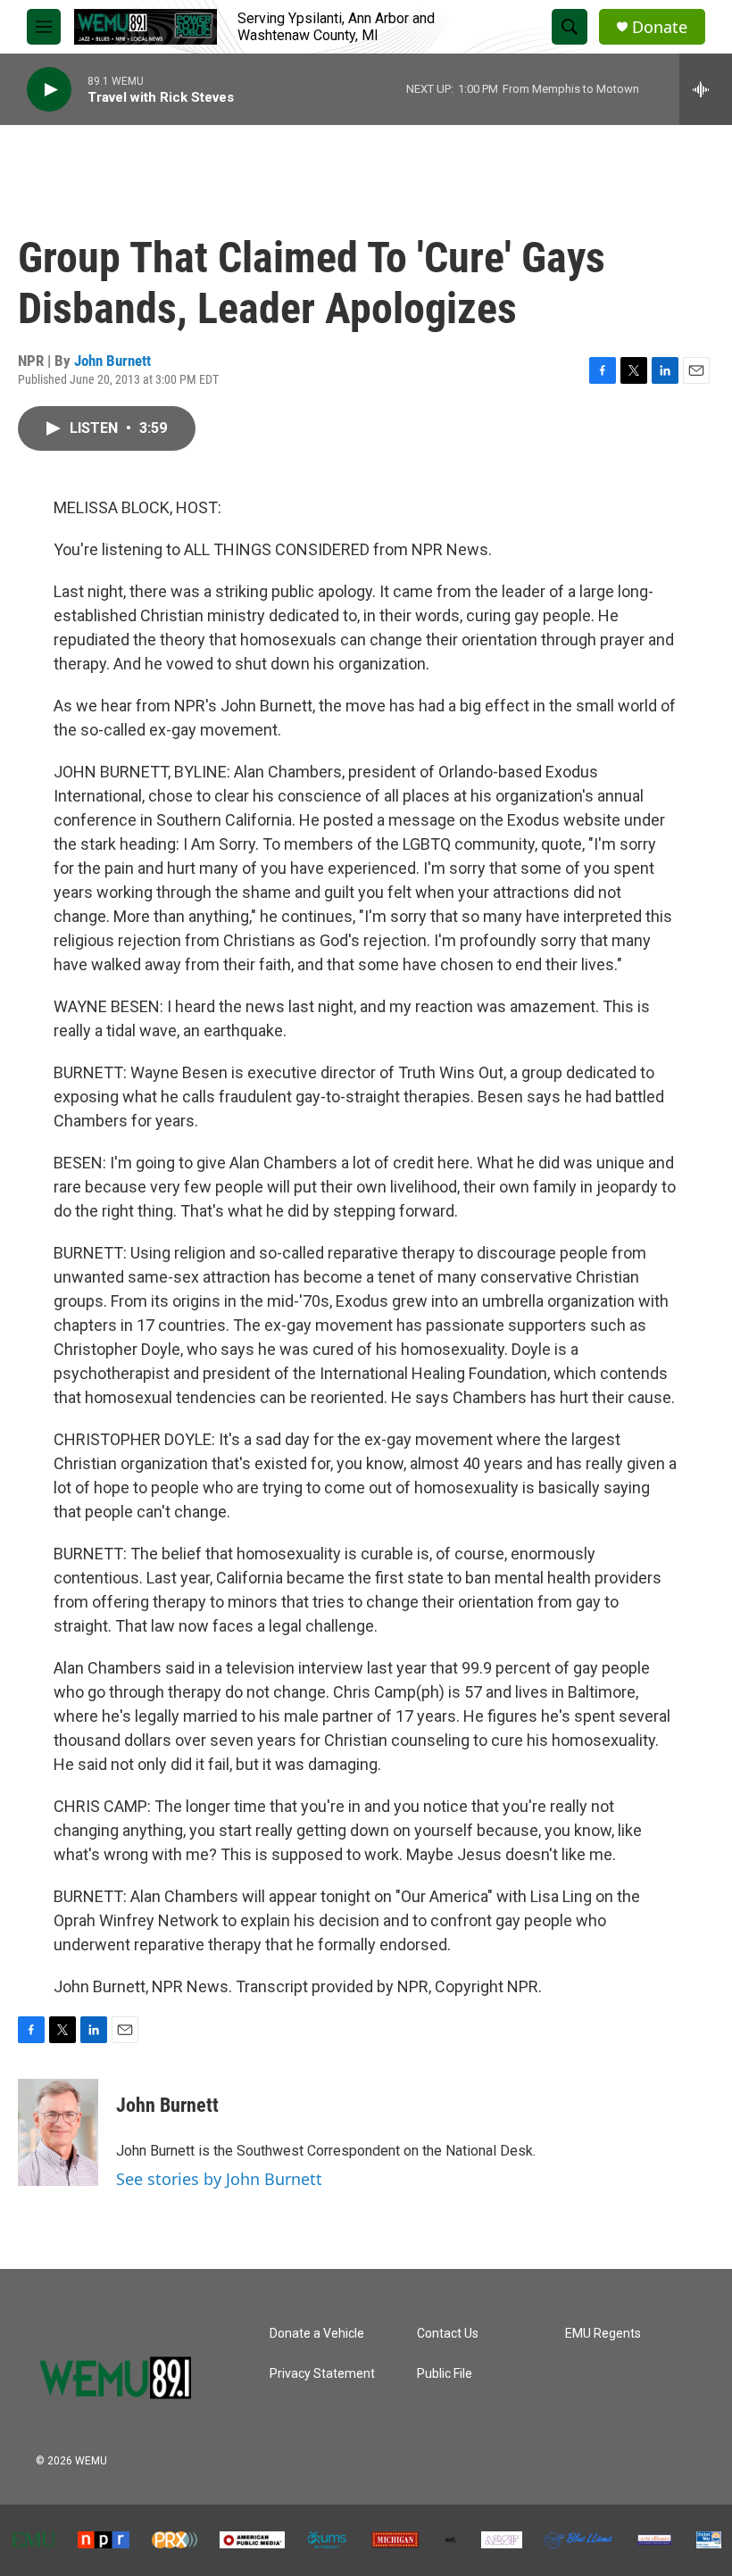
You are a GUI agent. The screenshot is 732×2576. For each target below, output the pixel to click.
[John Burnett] (58, 2132)
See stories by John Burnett (219, 2179)
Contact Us (448, 2334)
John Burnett (112, 361)
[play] (49, 90)
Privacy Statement (322, 2374)
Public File (445, 2374)
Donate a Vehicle (317, 2334)
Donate (660, 27)
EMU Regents (603, 2334)
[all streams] (706, 89)
